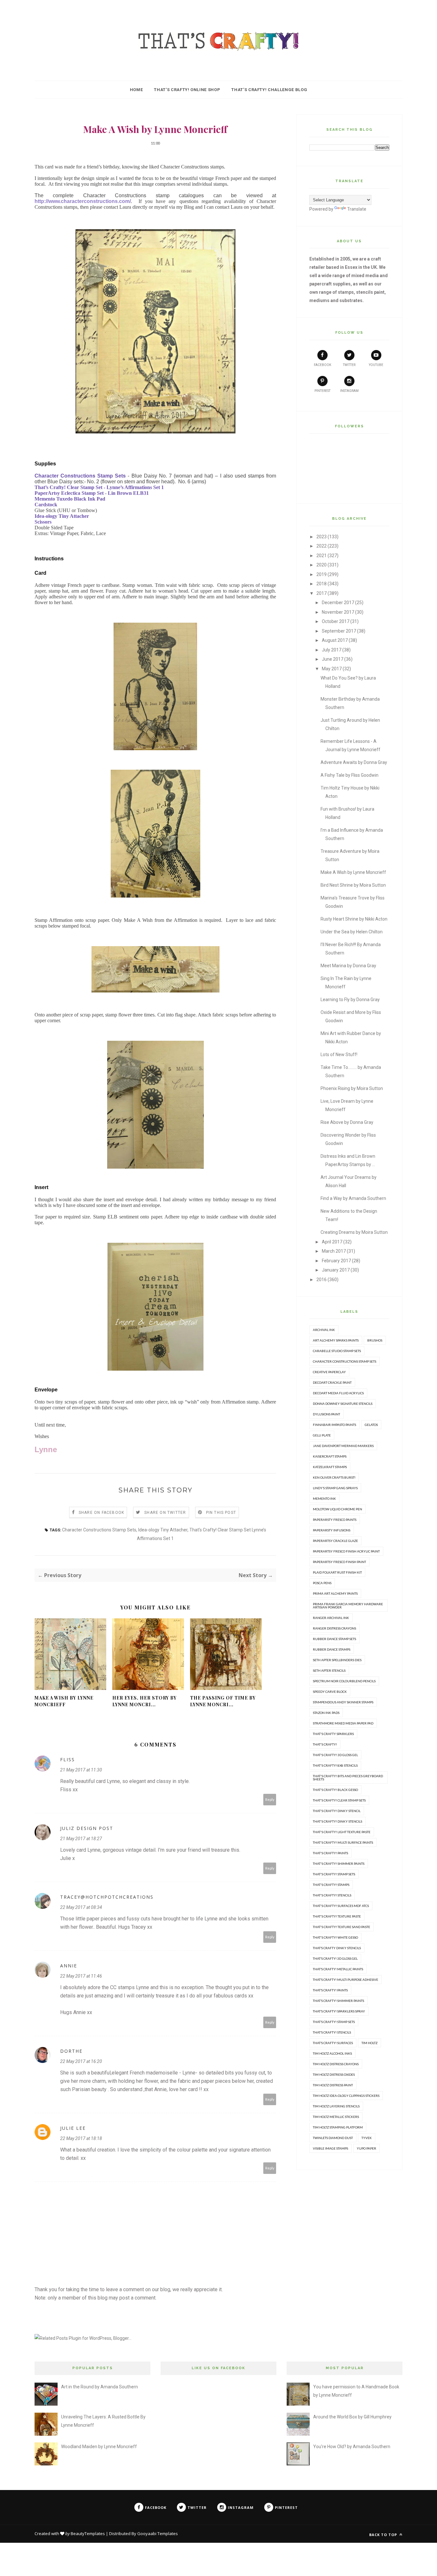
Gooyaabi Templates (158, 2533)
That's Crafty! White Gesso (335, 1937)
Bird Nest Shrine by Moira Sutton (353, 885)
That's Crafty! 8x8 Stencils (335, 1765)
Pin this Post (221, 1513)
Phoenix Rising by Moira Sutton (352, 1088)
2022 (322, 546)
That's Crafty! (325, 1744)
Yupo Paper (366, 2148)
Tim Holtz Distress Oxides (334, 2074)
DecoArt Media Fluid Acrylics (338, 1393)
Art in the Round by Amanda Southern (99, 2387)
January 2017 (336, 1270)
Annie (69, 1966)
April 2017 (332, 1242)
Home (136, 90)
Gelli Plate (322, 1435)
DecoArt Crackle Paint (332, 1382)
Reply (270, 1799)
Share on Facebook (101, 1513)
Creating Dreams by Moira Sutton (354, 1232)
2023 (322, 537)
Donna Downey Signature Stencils (343, 1404)
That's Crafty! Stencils (332, 1895)
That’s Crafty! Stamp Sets (334, 2022)
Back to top (384, 2535)
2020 (322, 565)
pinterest (322, 391)
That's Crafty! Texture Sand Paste (342, 1927)
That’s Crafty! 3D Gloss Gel (335, 1958)
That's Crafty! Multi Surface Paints (343, 1842)
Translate (357, 209)
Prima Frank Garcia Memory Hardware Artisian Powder (348, 1606)
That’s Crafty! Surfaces (333, 2043)
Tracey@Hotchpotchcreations (107, 1897)
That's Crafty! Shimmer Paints (339, 1864)
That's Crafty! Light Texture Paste (342, 1832)
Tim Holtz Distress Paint (333, 2085)
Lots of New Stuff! (339, 1055)
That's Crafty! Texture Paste (337, 1916)
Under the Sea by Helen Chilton (352, 932)
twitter (349, 365)
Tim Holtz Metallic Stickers (336, 2117)
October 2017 (336, 621)
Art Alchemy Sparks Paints (336, 1340)
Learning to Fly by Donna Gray (350, 1000)
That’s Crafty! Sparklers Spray (339, 2011)
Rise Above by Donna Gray (347, 1122)
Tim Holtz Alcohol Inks (332, 2053)
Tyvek (367, 2138)
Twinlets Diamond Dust (333, 2138)
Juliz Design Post (87, 1828)
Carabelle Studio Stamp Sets (337, 1351)
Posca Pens (322, 1583)
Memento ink (324, 1498)
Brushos (375, 1340)
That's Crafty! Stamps (331, 1885)
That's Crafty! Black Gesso (335, 1790)
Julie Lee (73, 2128)
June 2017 (333, 659)
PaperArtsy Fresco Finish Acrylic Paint (346, 1551)
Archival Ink (324, 1330)
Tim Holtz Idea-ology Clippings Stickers (346, 2096)
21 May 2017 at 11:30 (81, 1770)
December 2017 (338, 603)
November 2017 (338, 612)
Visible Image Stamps (330, 2148)
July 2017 (332, 650)
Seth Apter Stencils (329, 1670)
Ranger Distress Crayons (334, 1628)
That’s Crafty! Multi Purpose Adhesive (346, 1980)
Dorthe (71, 2051)
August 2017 (335, 640)
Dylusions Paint (326, 1414)
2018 (322, 584)
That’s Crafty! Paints (330, 1990)
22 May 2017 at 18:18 (81, 2138)
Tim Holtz (369, 2043)
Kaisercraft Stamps (330, 1456)
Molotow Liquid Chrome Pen (338, 1509)
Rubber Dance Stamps (332, 1649)
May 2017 (332, 669)
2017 (322, 593)
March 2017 (334, 1251)
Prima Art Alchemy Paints (335, 1593)
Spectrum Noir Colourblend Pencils (344, 1681)
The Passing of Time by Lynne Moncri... (223, 1701)
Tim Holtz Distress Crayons (336, 2064)
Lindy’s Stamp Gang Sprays (335, 1488)
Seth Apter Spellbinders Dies (337, 1660)
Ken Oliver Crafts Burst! (334, 1477)
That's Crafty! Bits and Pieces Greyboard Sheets (348, 1778)
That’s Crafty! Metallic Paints (338, 1969)
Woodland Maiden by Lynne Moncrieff (99, 2447)
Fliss (68, 1759)
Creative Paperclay (329, 1372)
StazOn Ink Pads (326, 1713)
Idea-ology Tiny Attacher (163, 1530)
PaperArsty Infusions (332, 1530)
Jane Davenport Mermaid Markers (343, 1446)
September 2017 (339, 631)
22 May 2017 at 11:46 (81, 1976)
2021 (322, 556)
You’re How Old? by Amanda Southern (352, 2447)
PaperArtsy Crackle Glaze (335, 1541)
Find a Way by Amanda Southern (353, 1198)
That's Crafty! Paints (330, 1853)
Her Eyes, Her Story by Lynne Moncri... (144, 1701)
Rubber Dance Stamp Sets (334, 1639)
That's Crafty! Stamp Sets (334, 1874)
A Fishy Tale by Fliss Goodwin (350, 775)
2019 (322, 574)
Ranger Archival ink (331, 1618)
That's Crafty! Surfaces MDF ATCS (341, 1906)
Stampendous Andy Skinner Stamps (343, 1702)
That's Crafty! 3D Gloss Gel (335, 1755)
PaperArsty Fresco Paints (335, 1520)
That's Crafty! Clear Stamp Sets (339, 1800)
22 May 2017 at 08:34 (81, 1907)
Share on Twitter (165, 1513)
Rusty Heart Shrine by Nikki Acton (354, 919)
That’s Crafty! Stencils (332, 2032)
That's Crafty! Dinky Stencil (337, 1811)
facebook (322, 365)
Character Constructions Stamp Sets (99, 1530)
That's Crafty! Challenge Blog (269, 90)
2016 (322, 1280)
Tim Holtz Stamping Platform (338, 2127)
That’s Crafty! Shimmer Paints (338, 2001)
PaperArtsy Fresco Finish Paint (339, 1562)
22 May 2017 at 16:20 (81, 2061)
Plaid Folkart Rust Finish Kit (337, 1572)
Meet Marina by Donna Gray (348, 966)
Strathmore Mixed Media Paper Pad (343, 1723)
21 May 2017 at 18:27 (81, 1839)
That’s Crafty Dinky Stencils (337, 1948)
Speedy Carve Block (330, 1692)
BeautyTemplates (88, 2533)
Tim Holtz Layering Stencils (336, 2106)
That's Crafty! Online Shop (187, 90)
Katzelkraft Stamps (330, 1467)
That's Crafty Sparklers (333, 1734)
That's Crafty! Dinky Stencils (338, 1821)
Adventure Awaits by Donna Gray (354, 762)
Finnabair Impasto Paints (334, 1425)
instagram (349, 391)
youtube (376, 365)
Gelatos (371, 1425)
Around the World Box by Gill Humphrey (352, 2417)
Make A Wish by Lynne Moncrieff (64, 1701)
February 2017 (336, 1261)
